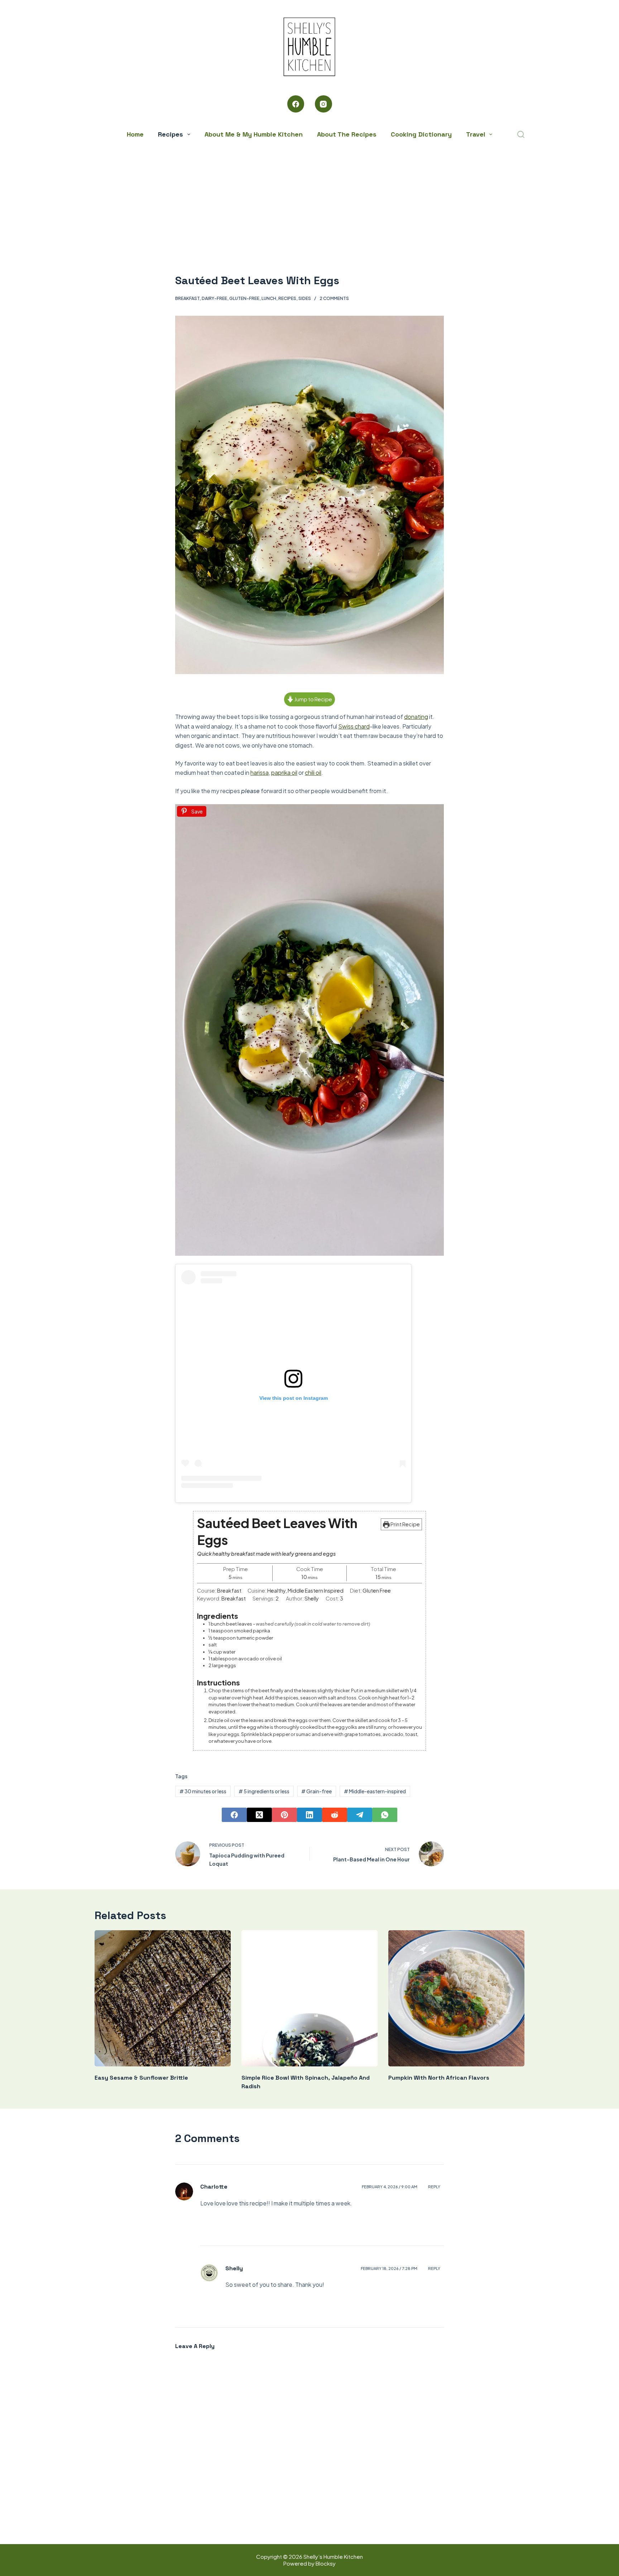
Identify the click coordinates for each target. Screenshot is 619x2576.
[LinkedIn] (309, 1815)
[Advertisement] (309, 197)
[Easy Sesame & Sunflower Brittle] (163, 1998)
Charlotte (214, 2187)
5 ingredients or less (264, 1791)
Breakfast (187, 298)
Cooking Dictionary (421, 134)
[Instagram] (323, 104)
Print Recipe (405, 1524)
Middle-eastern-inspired (375, 1791)
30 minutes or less (203, 1791)
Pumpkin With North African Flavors (439, 2078)
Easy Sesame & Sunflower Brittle (141, 2078)
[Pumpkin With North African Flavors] (456, 1998)
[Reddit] (335, 1815)
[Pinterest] (284, 1815)
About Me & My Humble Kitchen (254, 134)
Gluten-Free (244, 298)
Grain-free (316, 1791)
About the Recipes (347, 134)
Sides (305, 298)
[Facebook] (296, 104)
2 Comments (334, 298)
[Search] (521, 134)
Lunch (269, 298)
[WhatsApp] (385, 1815)
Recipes (171, 134)
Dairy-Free (214, 298)
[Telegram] (360, 1815)
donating (416, 717)
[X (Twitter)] (259, 1815)
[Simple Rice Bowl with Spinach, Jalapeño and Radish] (309, 1998)
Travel (476, 134)
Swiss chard (354, 726)
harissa (260, 772)
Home (135, 134)
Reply (434, 2187)
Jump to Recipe (313, 699)
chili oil (313, 772)
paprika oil (284, 772)
